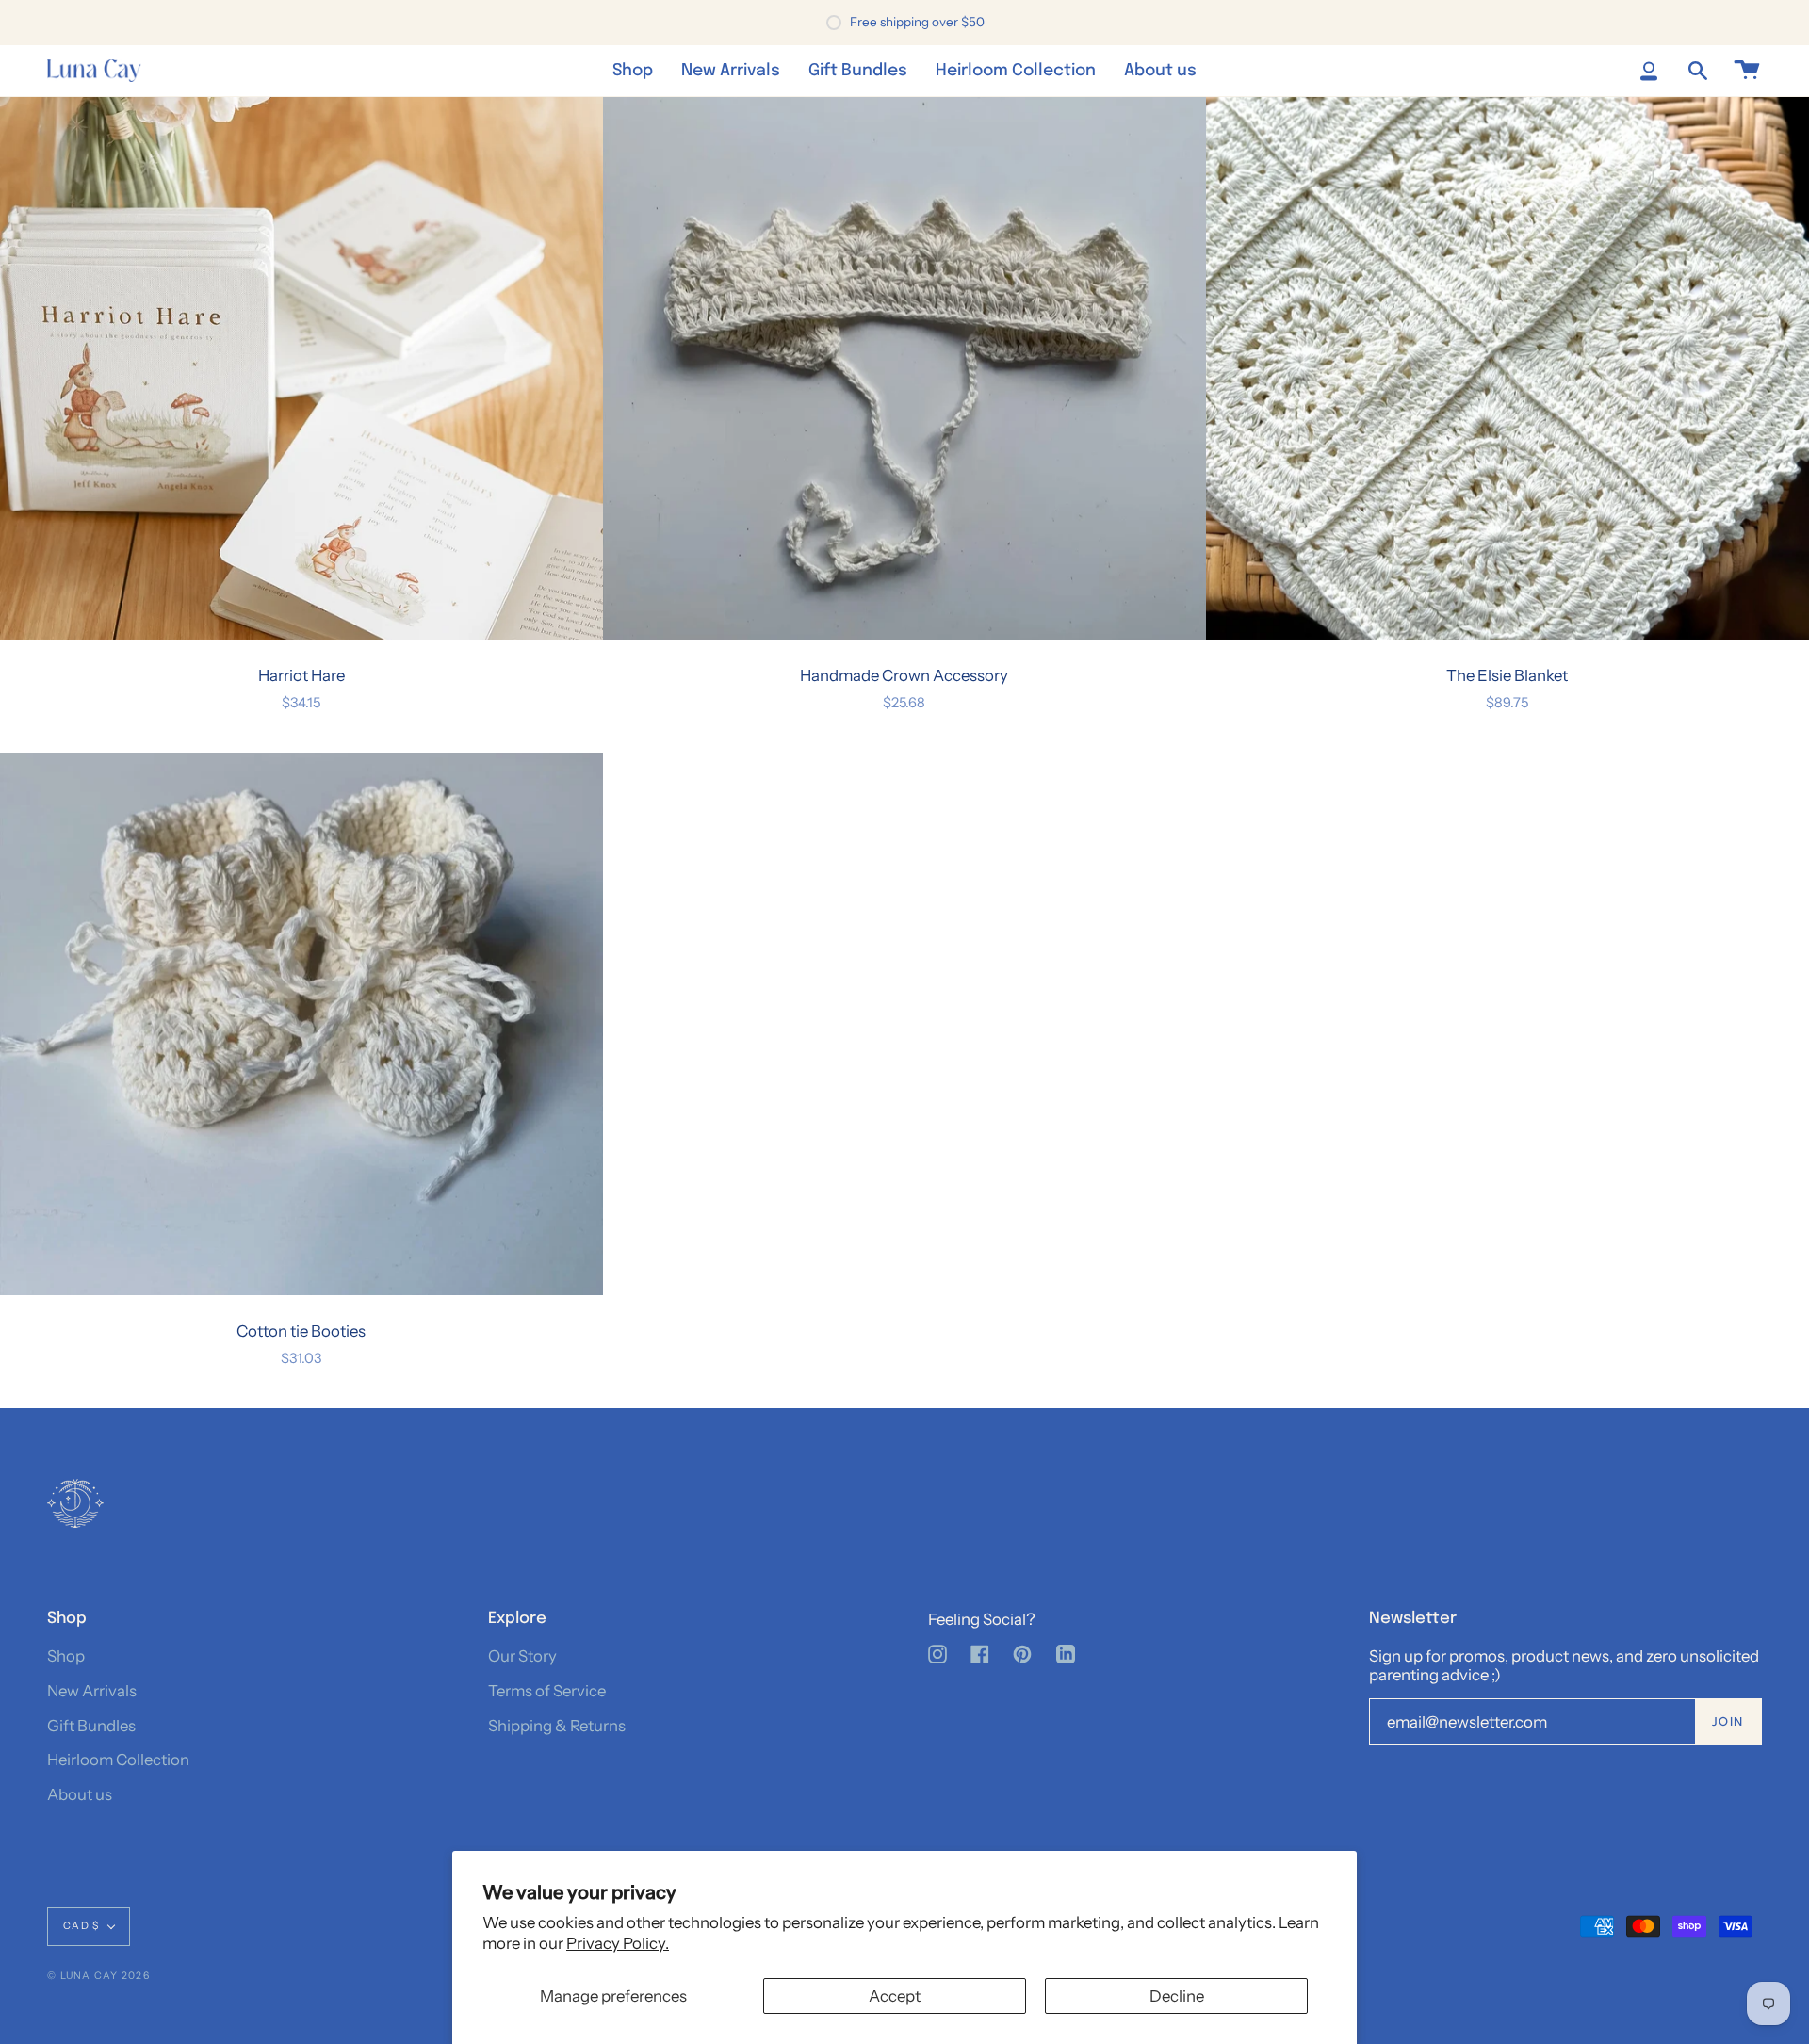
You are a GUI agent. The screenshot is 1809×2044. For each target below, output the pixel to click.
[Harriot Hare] (301, 368)
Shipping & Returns (557, 1726)
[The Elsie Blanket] (1507, 368)
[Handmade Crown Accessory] (904, 368)
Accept (895, 1996)
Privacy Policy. (618, 1943)
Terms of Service (547, 1691)
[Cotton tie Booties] (301, 1024)
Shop (66, 1656)
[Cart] (1747, 71)
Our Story (522, 1656)
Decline (1177, 1996)
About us (80, 1794)
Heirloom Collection (118, 1760)
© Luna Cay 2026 (98, 1976)
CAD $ (81, 1926)
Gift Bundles (91, 1726)
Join (1728, 1721)
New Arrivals (92, 1691)
